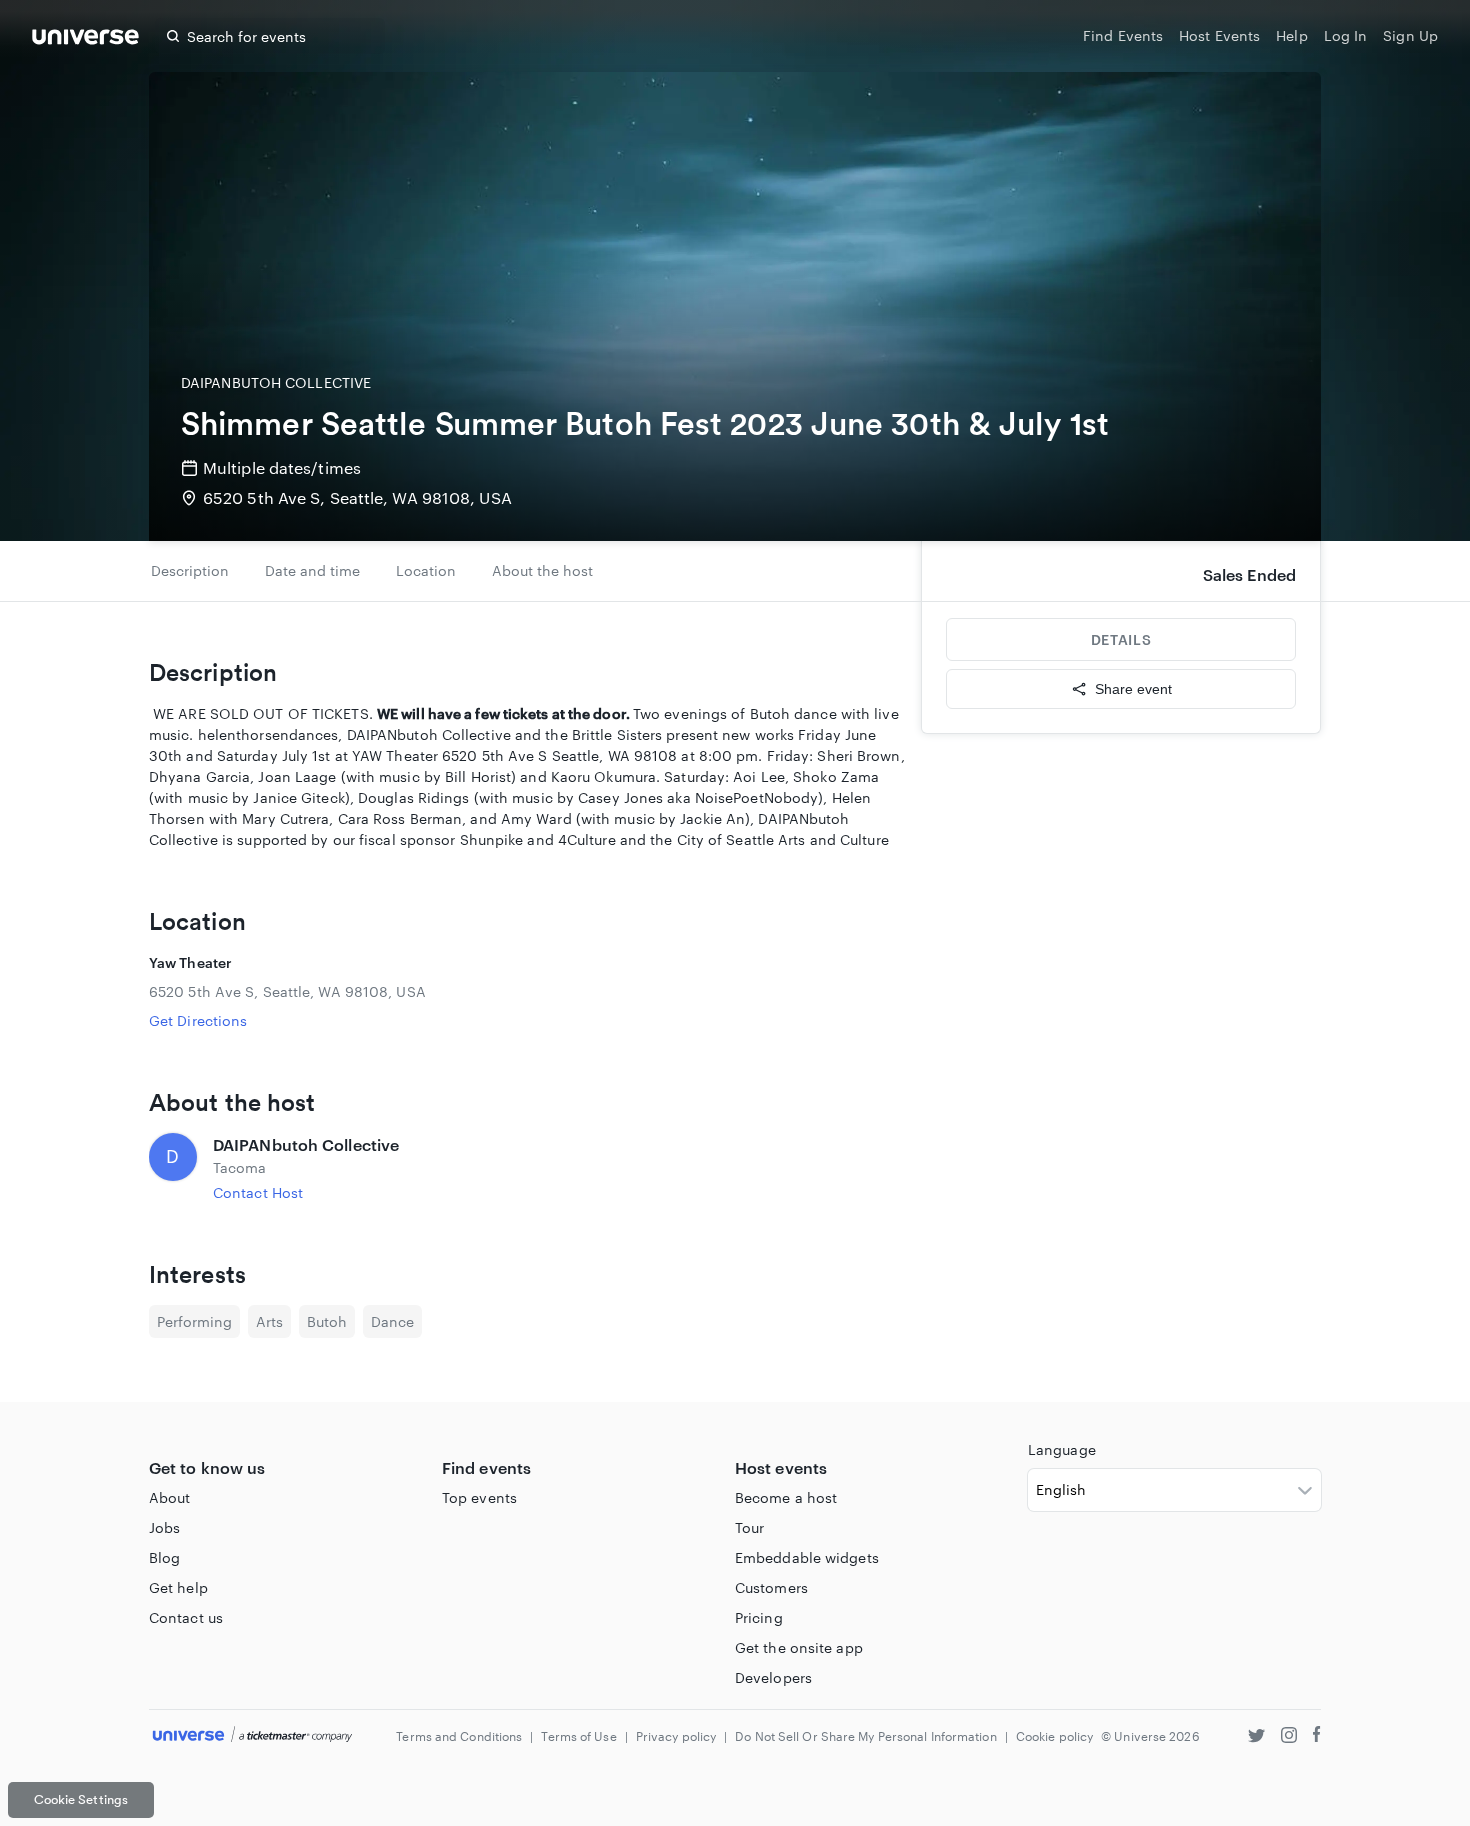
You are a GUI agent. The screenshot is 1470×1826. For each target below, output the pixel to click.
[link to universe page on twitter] (1256, 1737)
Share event (1133, 689)
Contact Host (258, 1192)
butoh (327, 1321)
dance (392, 1321)
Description (190, 570)
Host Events (1219, 35)
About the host (542, 570)
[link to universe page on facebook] (1317, 1737)
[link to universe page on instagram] (1289, 1737)
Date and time (312, 570)
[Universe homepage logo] (85, 39)
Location (426, 570)
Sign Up (1410, 35)
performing (194, 1321)
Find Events (1123, 35)
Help (1291, 35)
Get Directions (198, 1020)
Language (1062, 1449)
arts (269, 1321)
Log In (1346, 35)
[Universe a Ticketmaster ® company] (252, 1735)
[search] (173, 36)
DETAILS (1121, 639)
